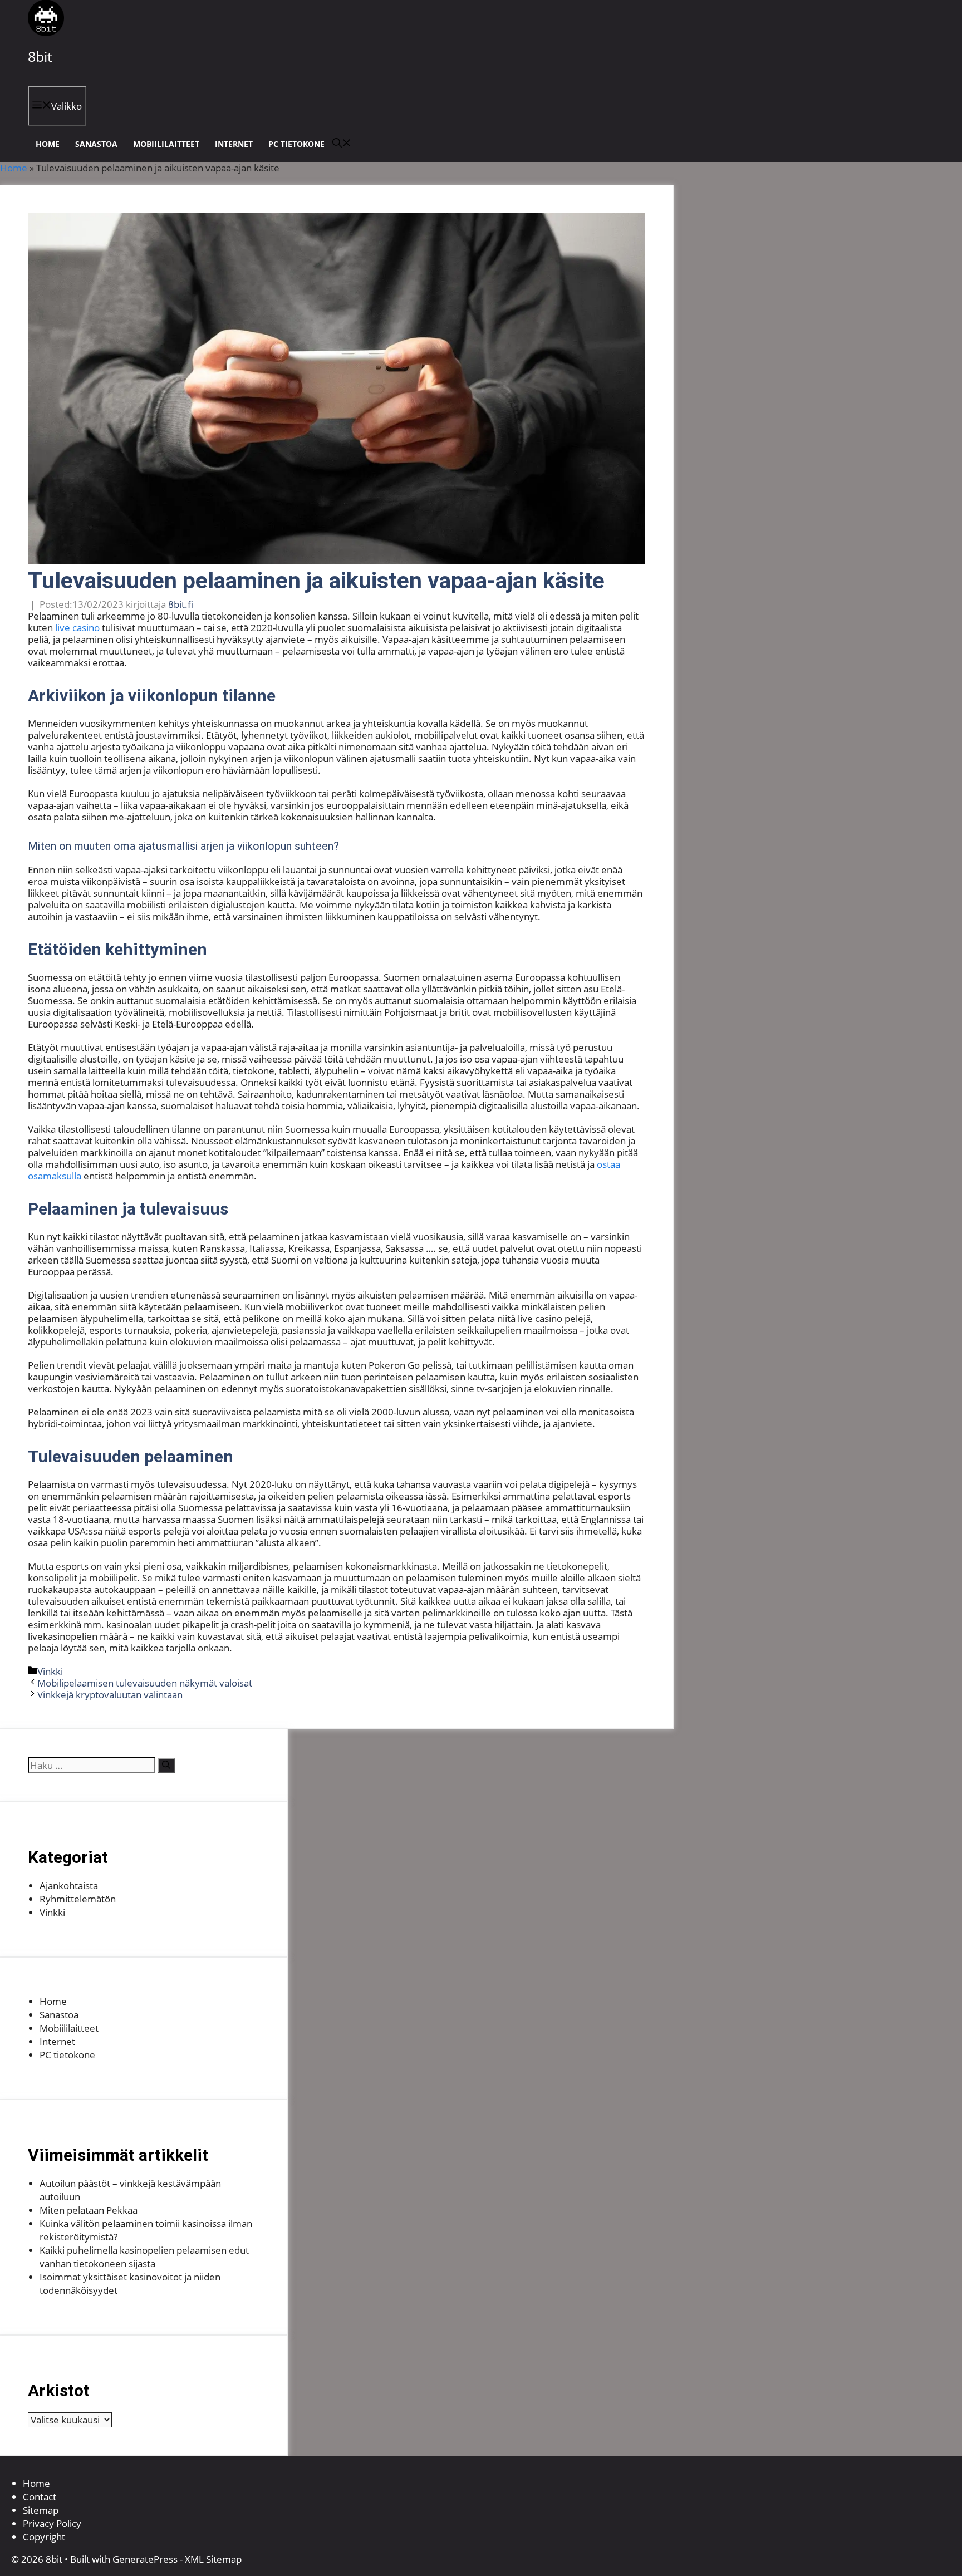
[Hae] (166, 1766)
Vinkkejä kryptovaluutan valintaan (110, 1695)
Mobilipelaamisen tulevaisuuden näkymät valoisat (145, 1683)
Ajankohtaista (69, 1886)
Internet (234, 144)
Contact (40, 2497)
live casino (77, 628)
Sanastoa (96, 144)
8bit (40, 56)
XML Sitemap (213, 2559)
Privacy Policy (52, 2523)
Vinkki (50, 1671)
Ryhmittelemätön (78, 1899)
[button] (342, 144)
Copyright (44, 2537)
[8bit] (46, 33)
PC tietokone (296, 144)
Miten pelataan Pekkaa (89, 2210)
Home (48, 144)
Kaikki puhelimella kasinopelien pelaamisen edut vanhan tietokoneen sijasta (144, 2257)
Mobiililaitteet (166, 144)
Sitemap (41, 2510)
